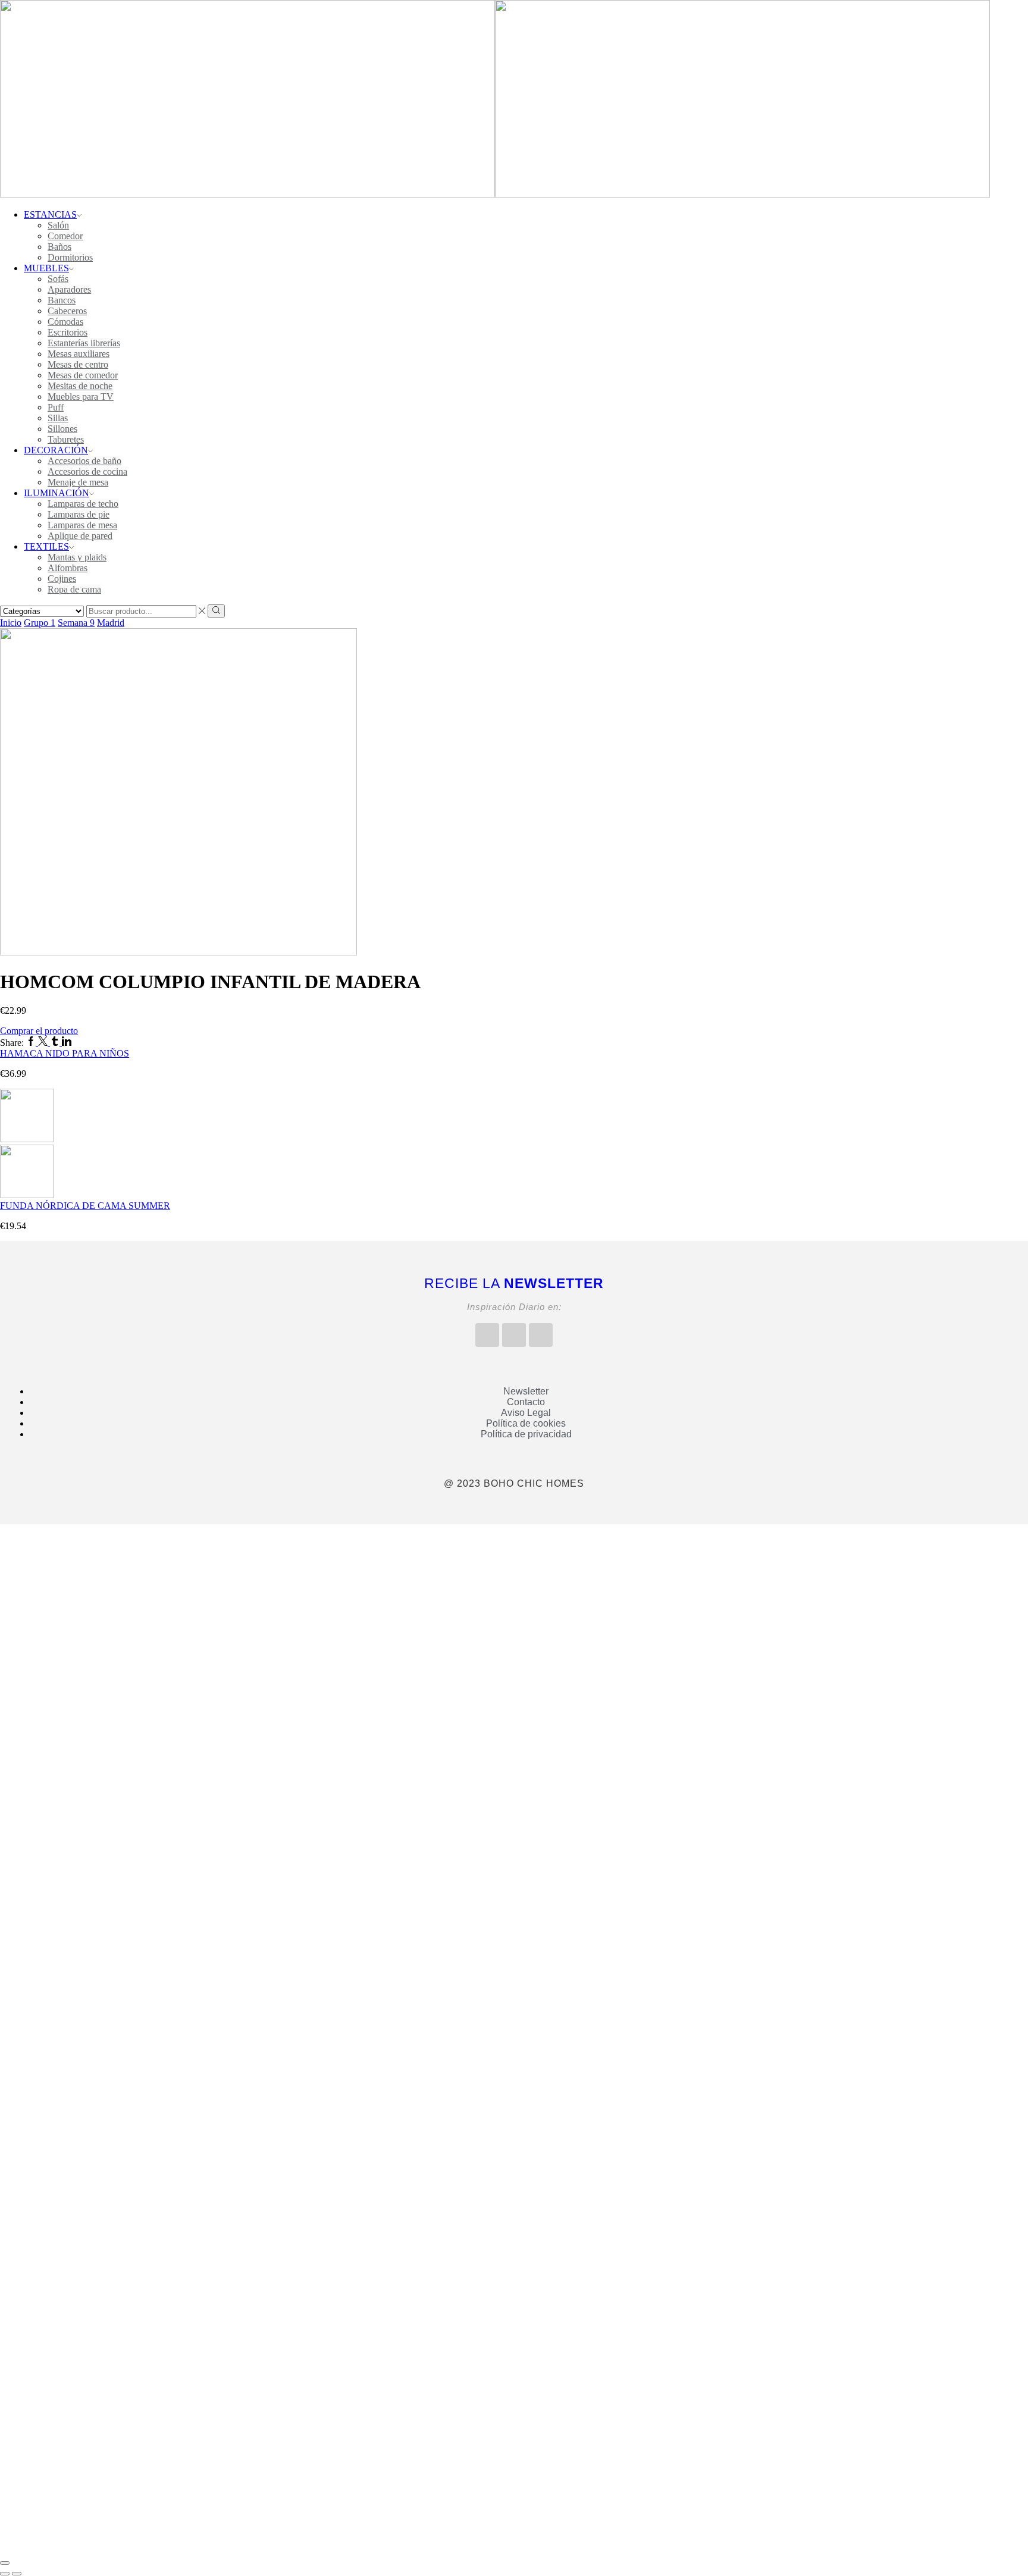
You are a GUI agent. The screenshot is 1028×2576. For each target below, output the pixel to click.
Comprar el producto (39, 1031)
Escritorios (68, 332)
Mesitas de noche (80, 386)
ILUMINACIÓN (57, 493)
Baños (59, 247)
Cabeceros (67, 311)
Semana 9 (76, 623)
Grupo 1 (40, 623)
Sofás (58, 279)
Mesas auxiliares (79, 354)
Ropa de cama (74, 589)
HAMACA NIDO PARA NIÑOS (65, 1053)
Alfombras (68, 568)
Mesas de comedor (83, 375)
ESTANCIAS (50, 214)
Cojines (62, 579)
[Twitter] (44, 1043)
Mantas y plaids (77, 557)
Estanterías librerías (84, 343)
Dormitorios (70, 257)
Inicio (11, 623)
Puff (56, 407)
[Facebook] (32, 1043)
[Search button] (216, 611)
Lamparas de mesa (82, 525)
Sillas (58, 418)
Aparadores (69, 289)
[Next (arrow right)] (17, 2574)
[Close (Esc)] (5, 2563)
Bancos (62, 300)
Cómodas (65, 322)
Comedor (65, 236)
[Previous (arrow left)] (5, 2574)
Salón (58, 225)
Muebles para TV (81, 397)
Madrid (111, 623)
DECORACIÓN (56, 450)
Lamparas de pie (79, 514)
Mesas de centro (78, 364)
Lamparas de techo (83, 504)
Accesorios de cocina (87, 471)
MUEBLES (46, 268)
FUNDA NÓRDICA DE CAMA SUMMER (85, 1206)
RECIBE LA (514, 1283)
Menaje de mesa (78, 482)
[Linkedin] (67, 1043)
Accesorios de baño (84, 461)
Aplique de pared (80, 536)
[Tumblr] (56, 1043)
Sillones (62, 429)
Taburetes (66, 439)
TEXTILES (46, 546)
